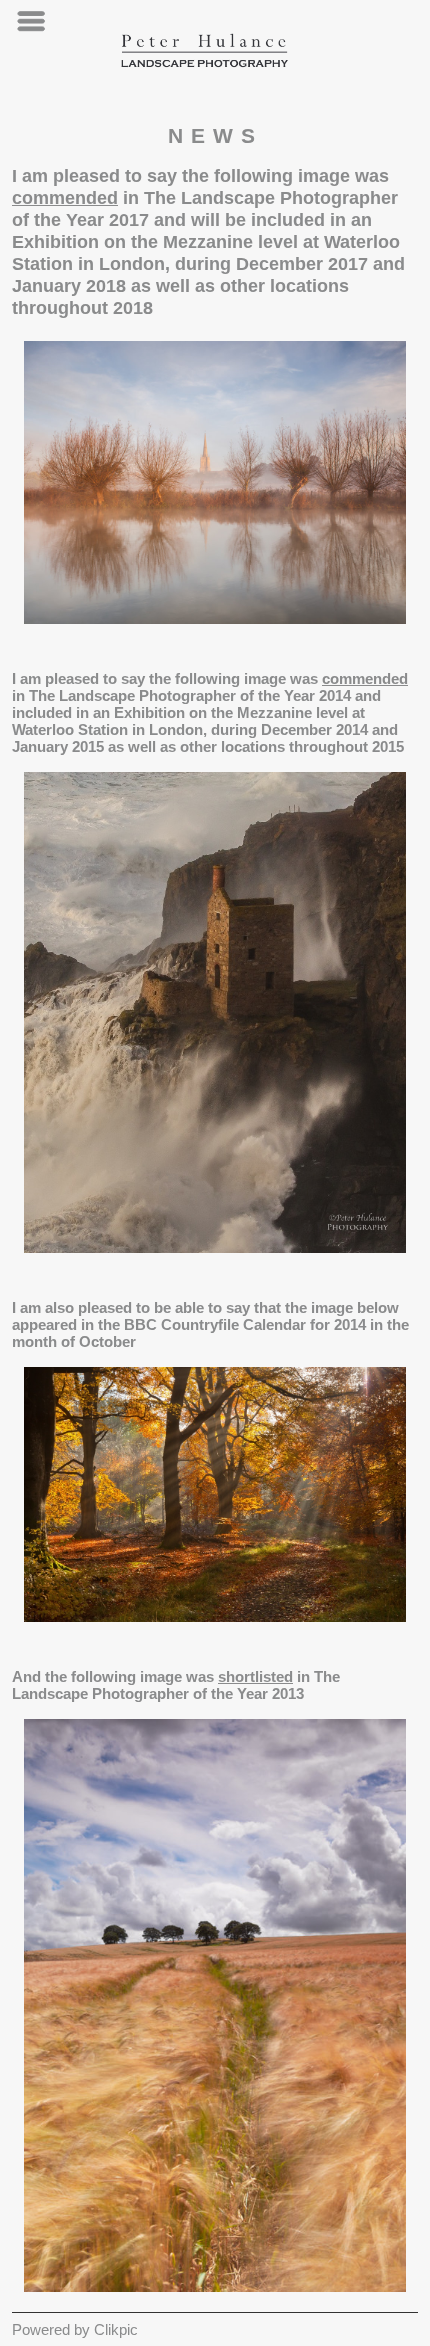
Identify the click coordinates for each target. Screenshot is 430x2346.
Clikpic (116, 2329)
